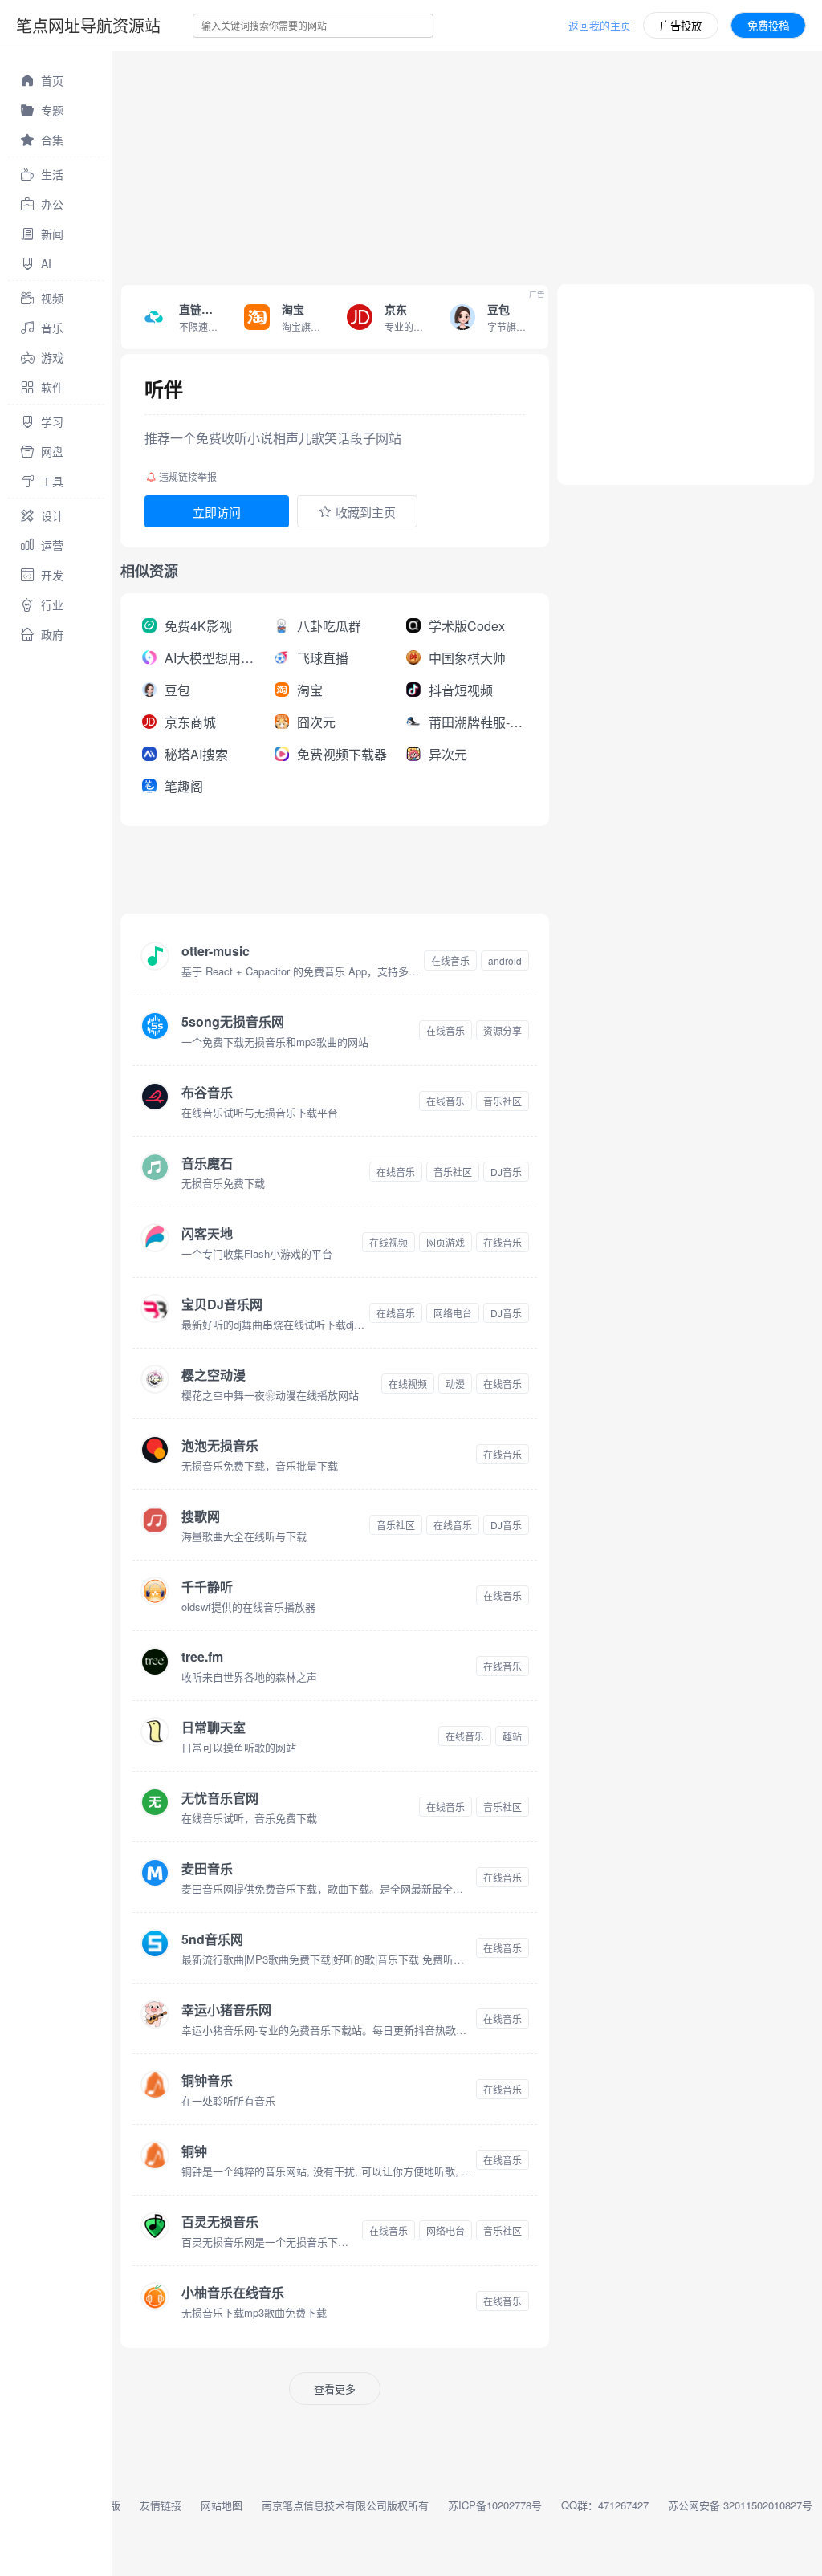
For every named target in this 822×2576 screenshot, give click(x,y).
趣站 (512, 1736)
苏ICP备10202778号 (495, 2505)
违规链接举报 (188, 476)
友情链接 (161, 2505)
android (505, 960)
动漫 (455, 1384)
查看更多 (335, 2389)
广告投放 (681, 25)
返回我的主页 (600, 25)
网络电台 (453, 1313)
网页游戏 (446, 1242)
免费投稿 (768, 25)
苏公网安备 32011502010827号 (740, 2505)
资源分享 (503, 1030)
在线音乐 (450, 960)
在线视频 (389, 1242)
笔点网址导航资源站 (88, 25)
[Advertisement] (467, 164)
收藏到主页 (366, 512)
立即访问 (217, 512)
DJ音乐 (506, 1172)
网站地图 (222, 2505)
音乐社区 (503, 1101)
